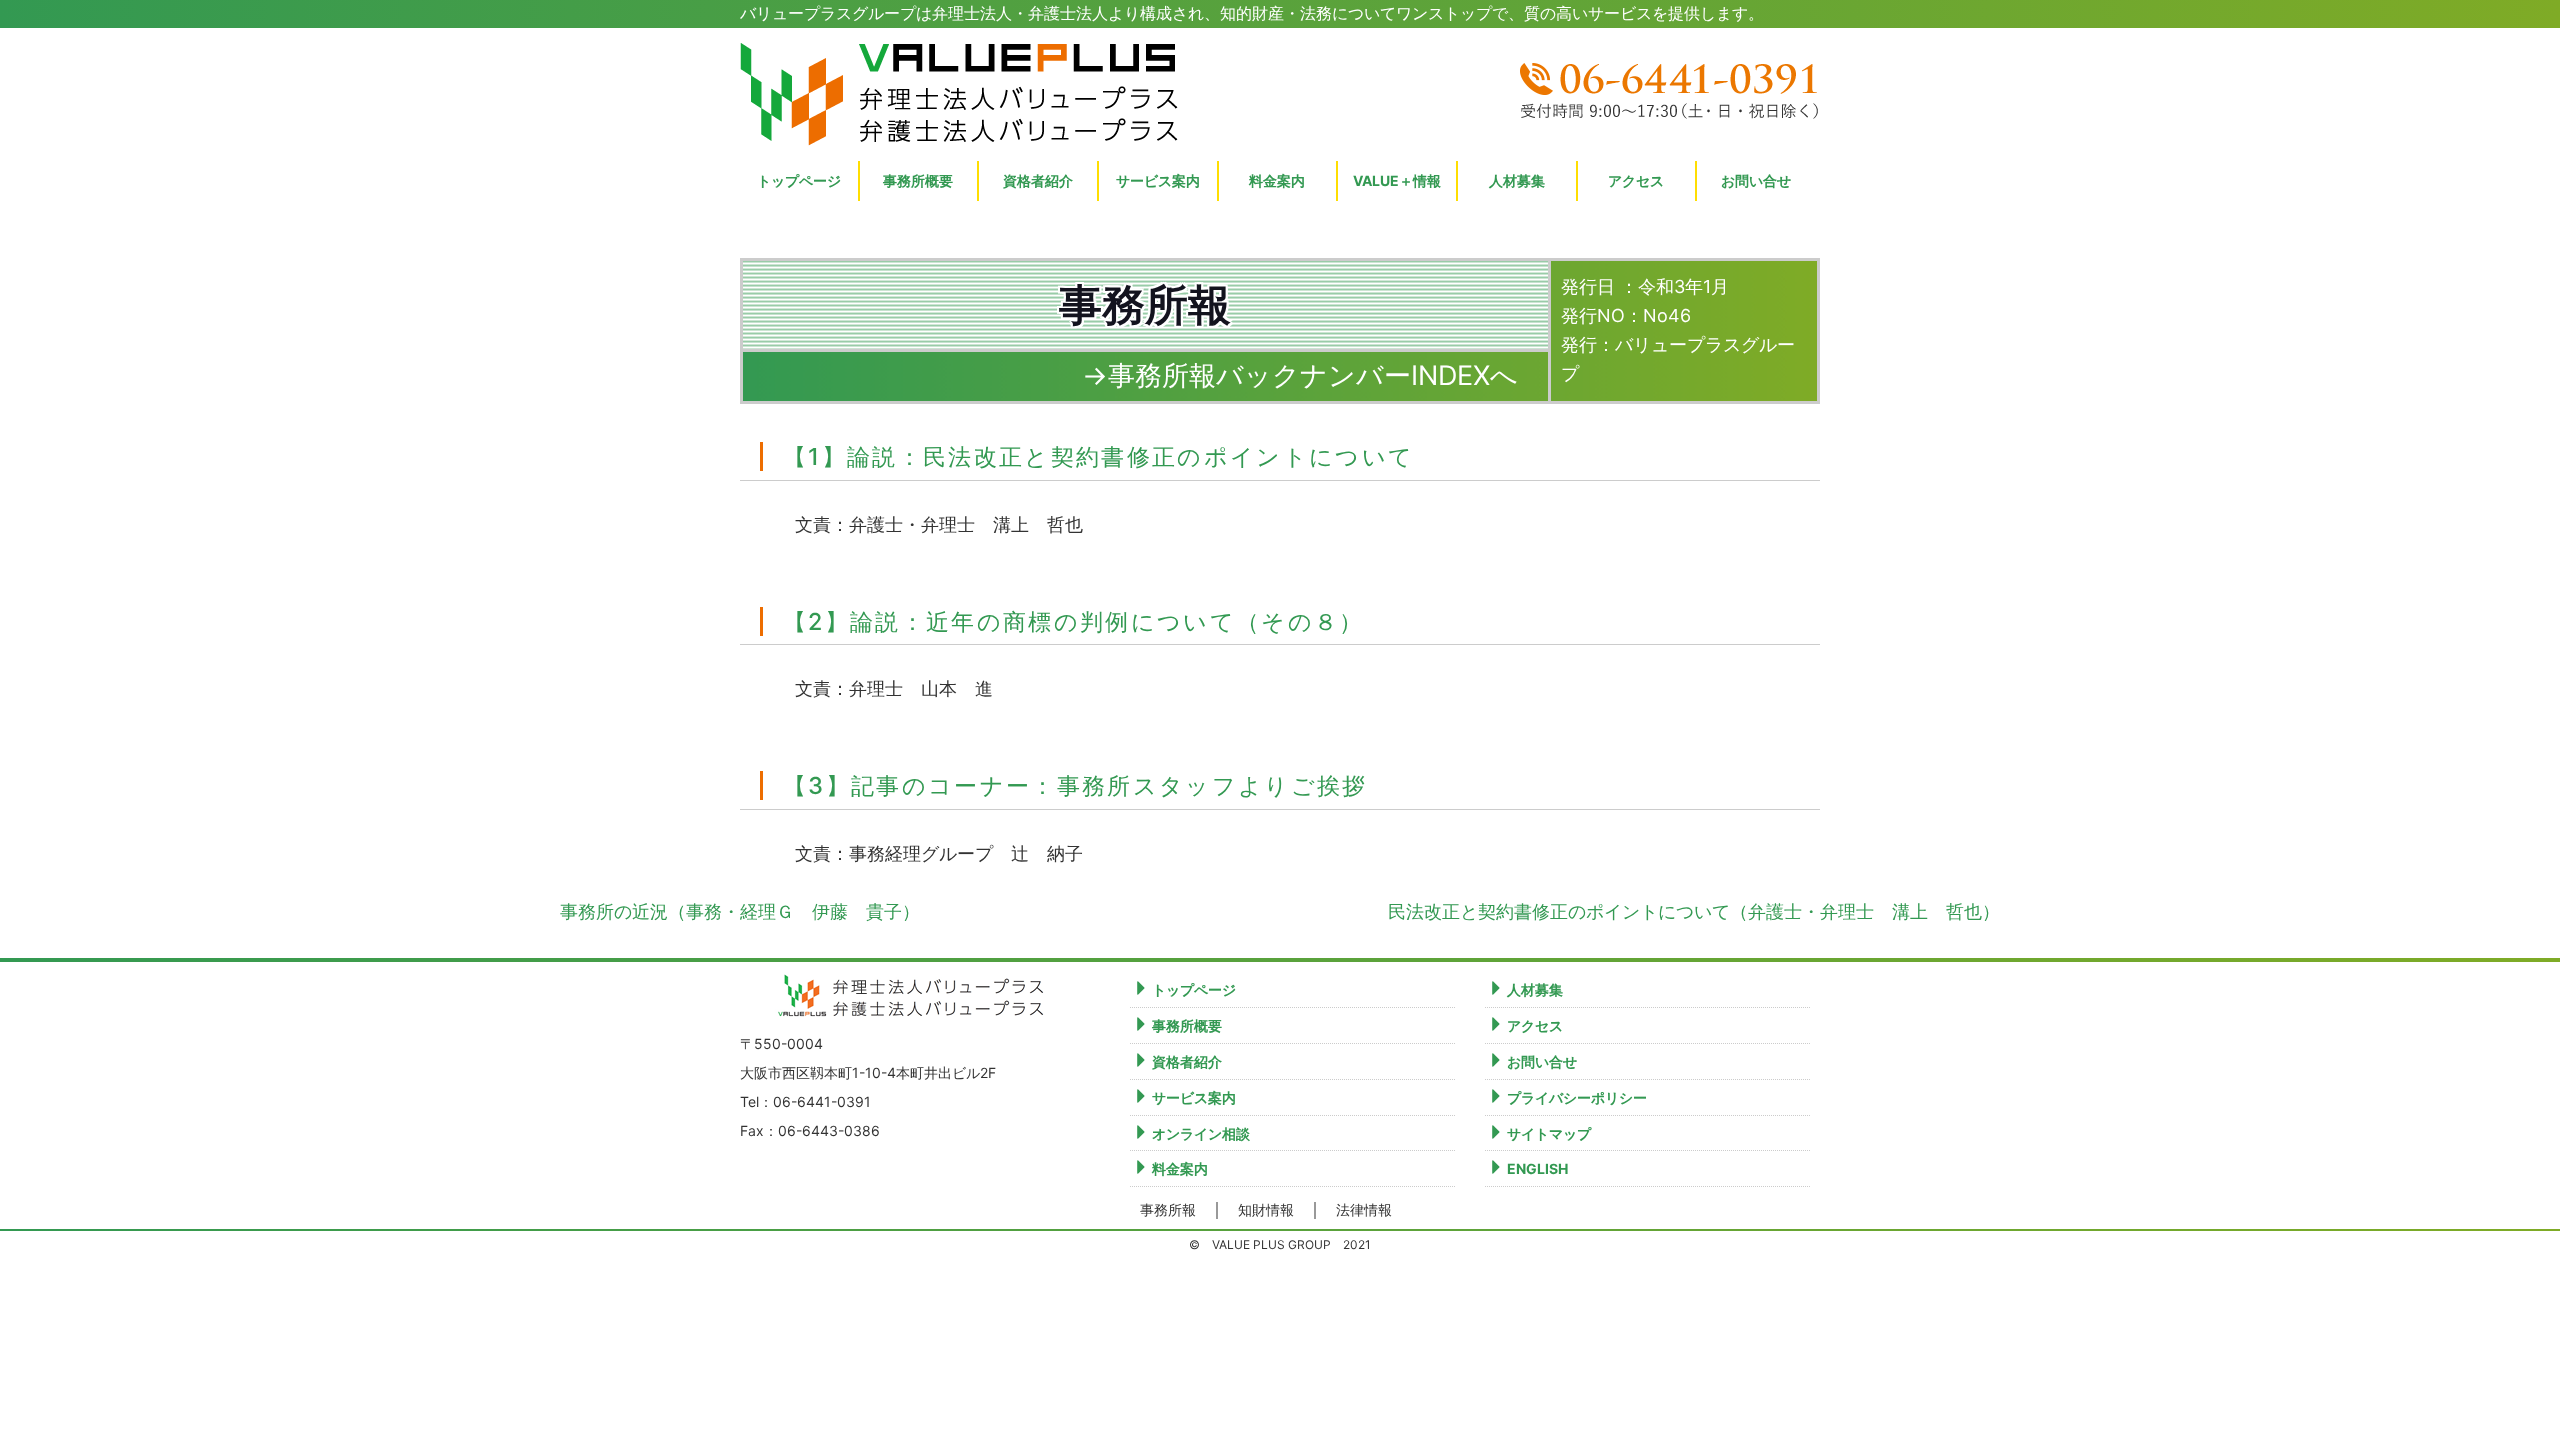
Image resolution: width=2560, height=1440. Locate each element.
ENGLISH (1537, 1168)
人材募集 (1517, 180)
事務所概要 (918, 180)
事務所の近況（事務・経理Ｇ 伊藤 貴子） (740, 911)
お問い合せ (1756, 180)
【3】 (1079, 785)
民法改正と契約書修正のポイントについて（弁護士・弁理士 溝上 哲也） (1694, 911)
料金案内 (1180, 1168)
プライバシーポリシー (1577, 1097)
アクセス (1636, 180)
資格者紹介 (1038, 180)
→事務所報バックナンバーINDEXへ (1300, 375)
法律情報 (1364, 1210)
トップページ (799, 180)
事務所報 (1168, 1210)
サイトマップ (1549, 1133)
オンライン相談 (1201, 1133)
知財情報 (1266, 1210)
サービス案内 (1194, 1097)
